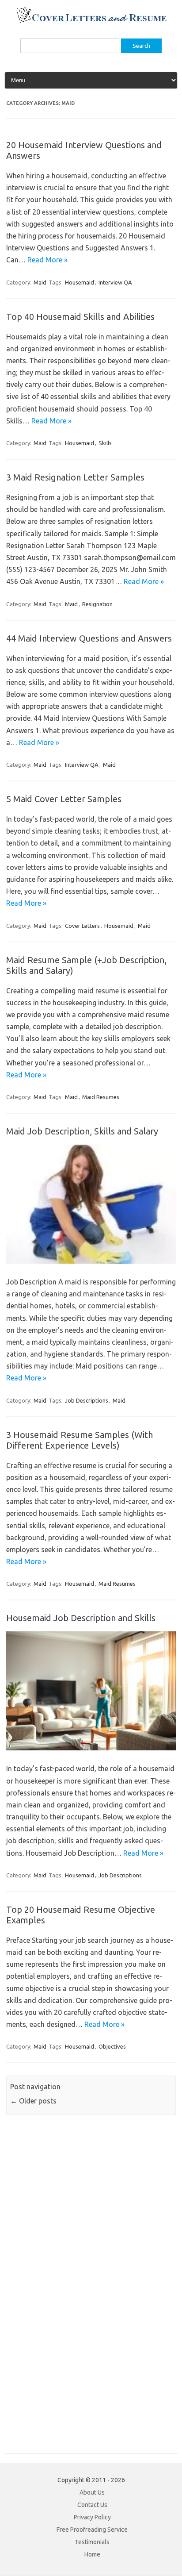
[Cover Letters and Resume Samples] (91, 22)
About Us (92, 2492)
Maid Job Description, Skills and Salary (82, 1131)
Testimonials (92, 2542)
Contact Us (92, 2505)
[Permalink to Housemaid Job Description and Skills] (91, 1748)
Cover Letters (82, 926)
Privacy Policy (92, 2517)
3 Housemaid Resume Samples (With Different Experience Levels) (80, 1440)
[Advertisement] (91, 2221)
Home (92, 2554)
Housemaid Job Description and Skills (81, 1618)
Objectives (112, 2046)
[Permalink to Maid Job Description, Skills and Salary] (91, 1261)
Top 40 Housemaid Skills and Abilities (80, 317)
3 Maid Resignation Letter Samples (75, 477)
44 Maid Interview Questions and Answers (89, 638)
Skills (105, 443)
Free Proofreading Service (92, 2530)
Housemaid (80, 282)
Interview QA (115, 282)
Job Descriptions (87, 1400)
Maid (40, 282)
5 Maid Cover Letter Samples (64, 799)
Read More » (47, 260)
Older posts (33, 2101)
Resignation (97, 604)
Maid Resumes (101, 1097)
